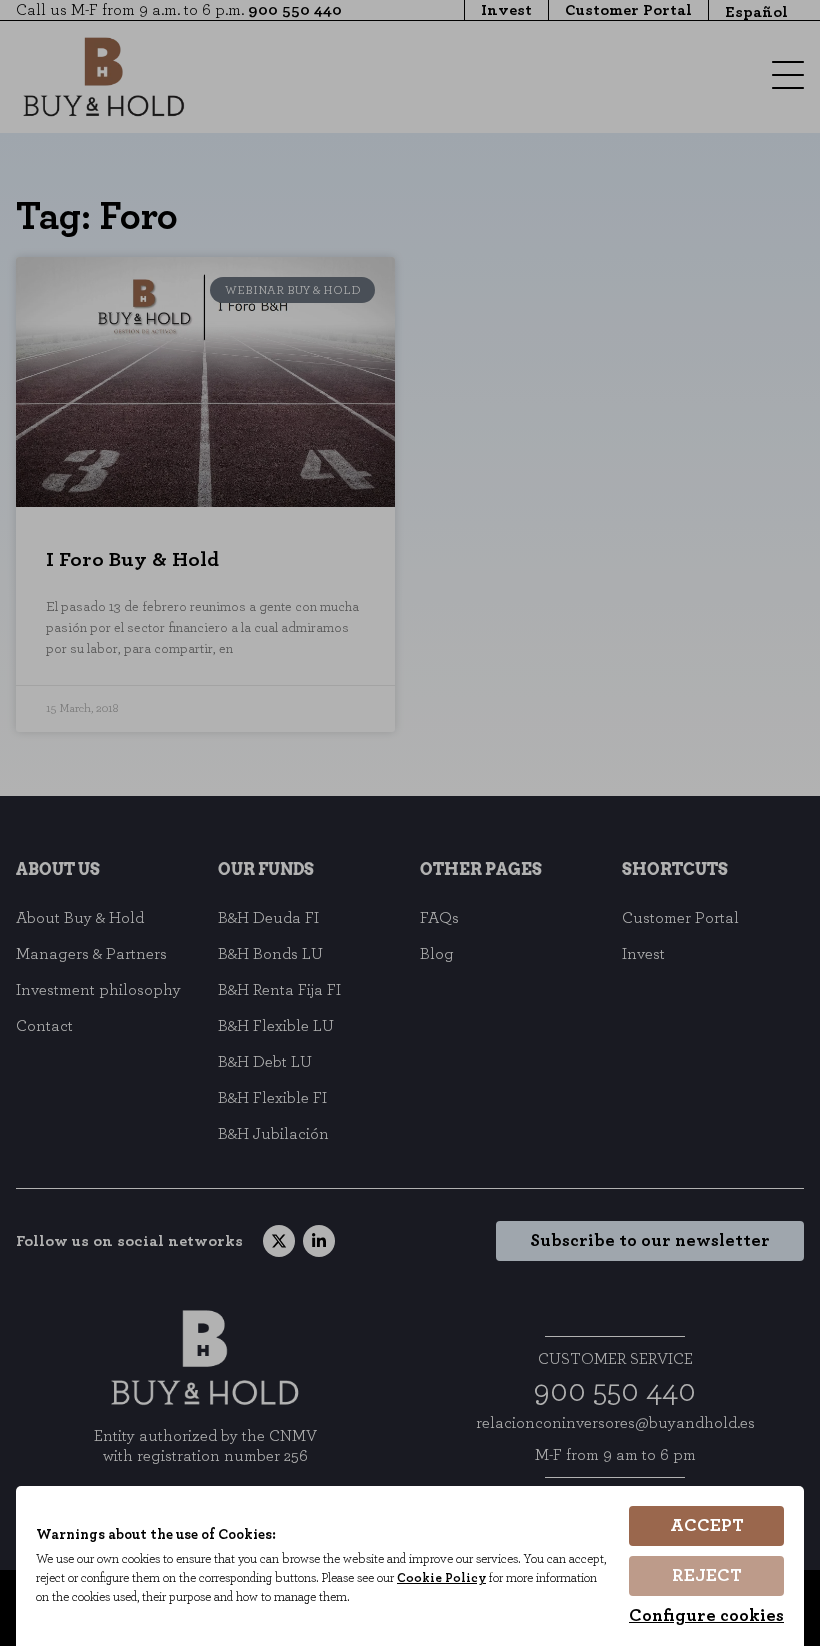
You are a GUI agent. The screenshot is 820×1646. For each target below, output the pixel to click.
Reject (707, 1576)
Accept (707, 1526)
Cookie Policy (441, 1578)
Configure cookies (706, 1616)
